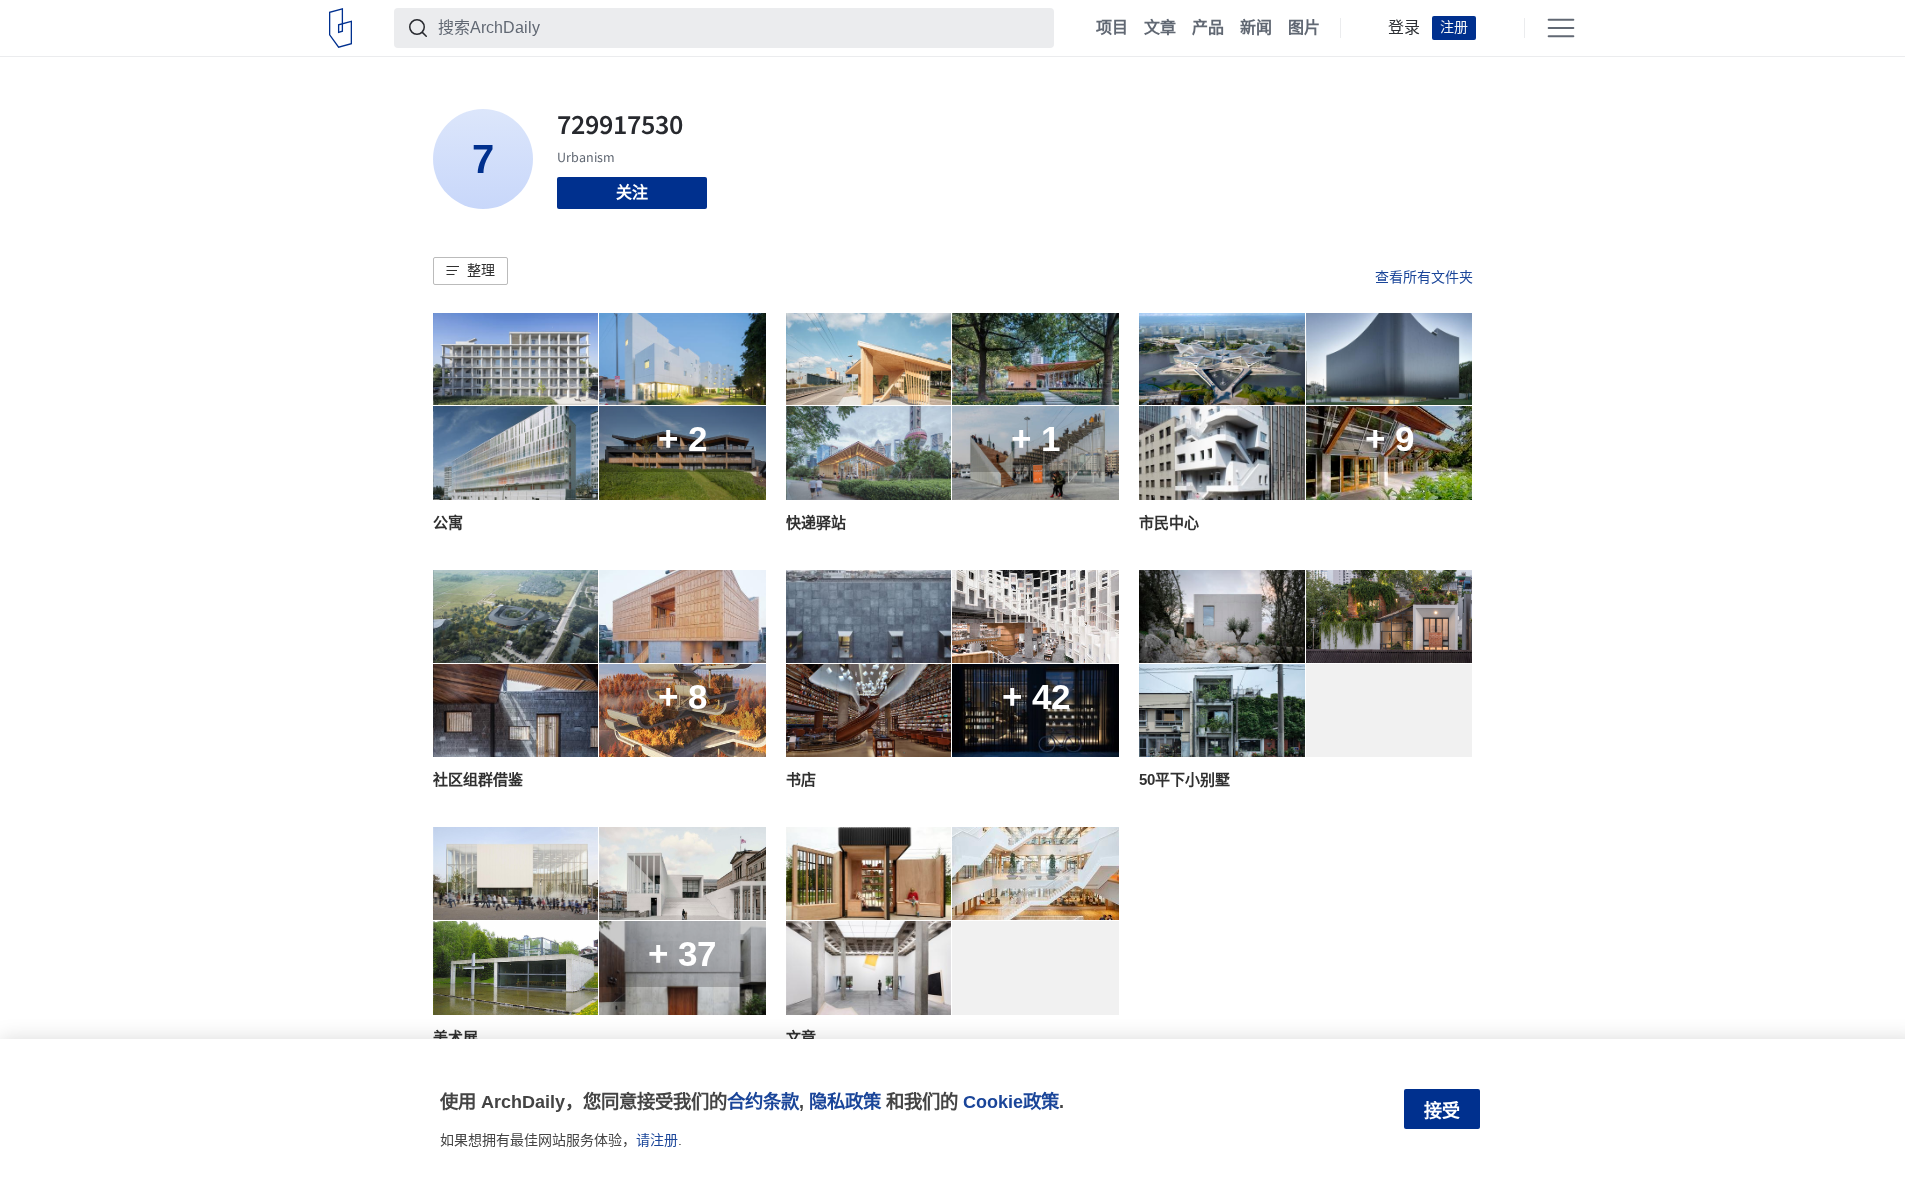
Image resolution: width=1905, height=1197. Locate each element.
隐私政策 (845, 1101)
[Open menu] (1561, 28)
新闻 (1256, 28)
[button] (470, 271)
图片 (1304, 28)
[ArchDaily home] (340, 28)
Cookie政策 (1011, 1101)
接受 (1442, 1111)
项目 (1112, 28)
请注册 (657, 1140)
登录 (1404, 28)
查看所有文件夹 (1424, 277)
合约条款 (763, 1101)
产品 (1208, 28)
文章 (1160, 28)
